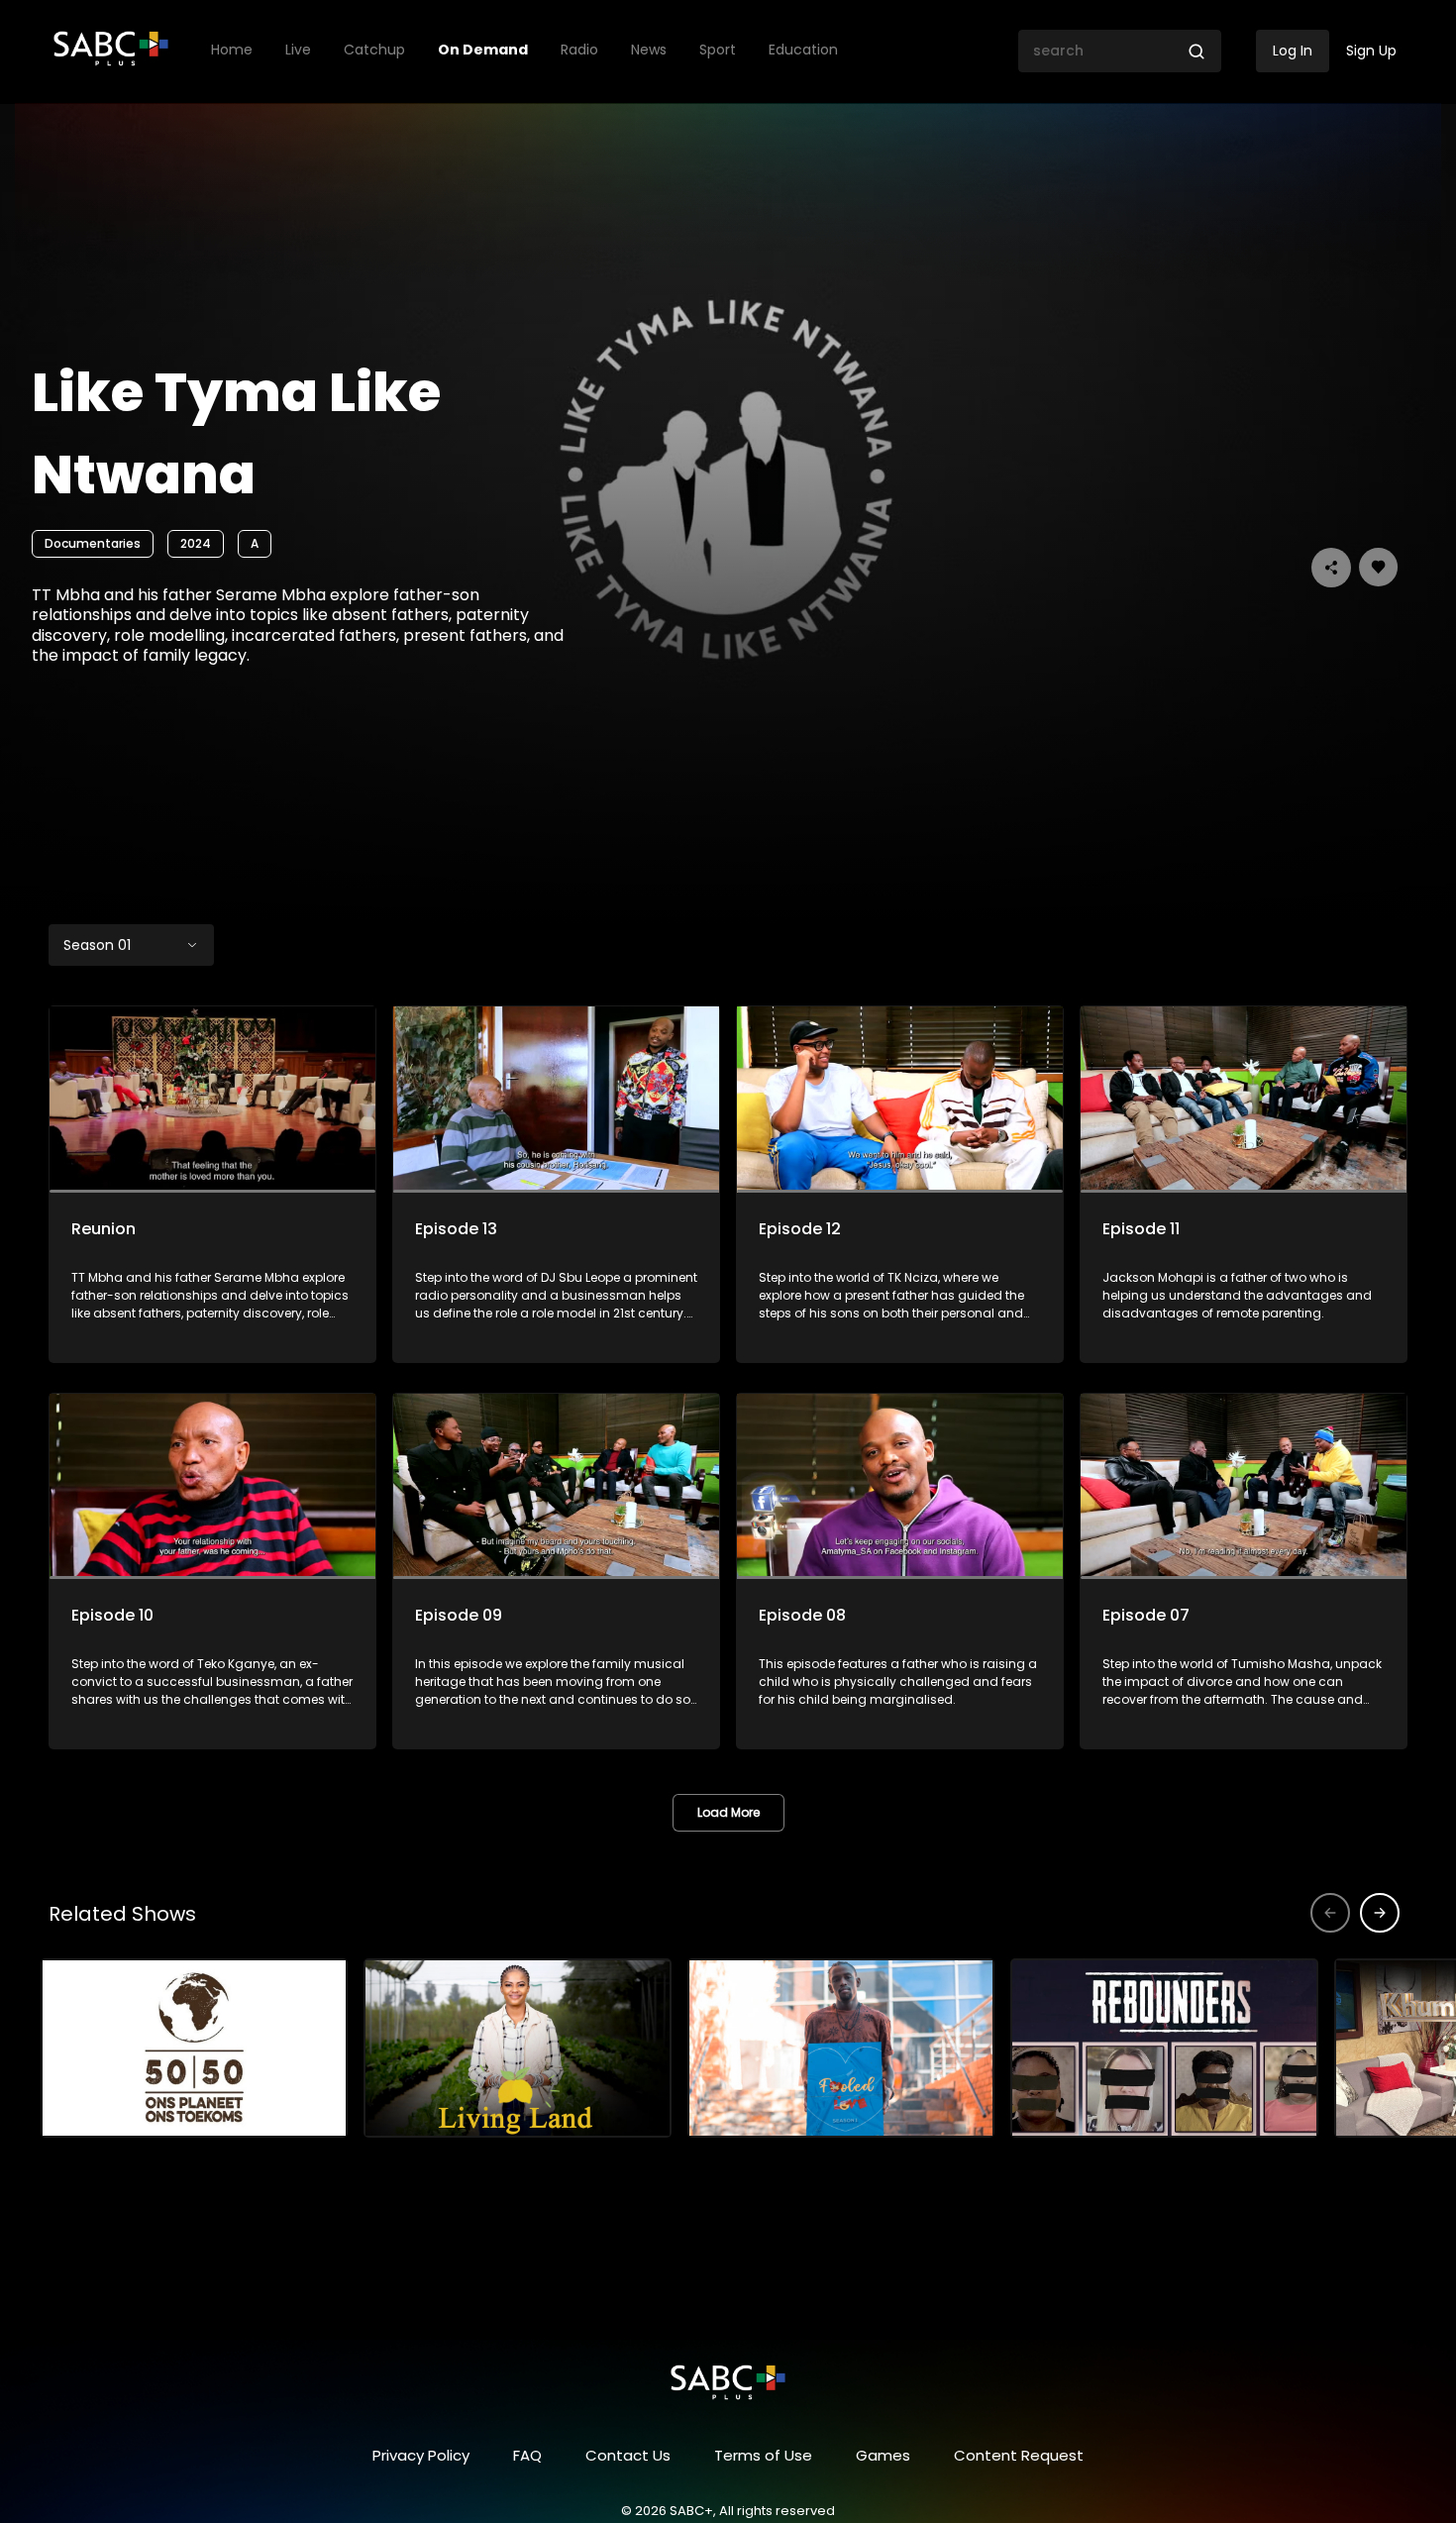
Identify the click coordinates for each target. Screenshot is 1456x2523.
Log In (1293, 51)
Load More (728, 1812)
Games (883, 2455)
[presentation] (1380, 1913)
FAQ (527, 2455)
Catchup (374, 50)
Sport (718, 50)
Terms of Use (763, 2455)
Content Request (1019, 2455)
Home (232, 50)
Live (298, 50)
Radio (579, 50)
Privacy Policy (421, 2455)
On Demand (483, 50)
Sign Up (1371, 51)
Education (803, 50)
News (649, 50)
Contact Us (628, 2455)
